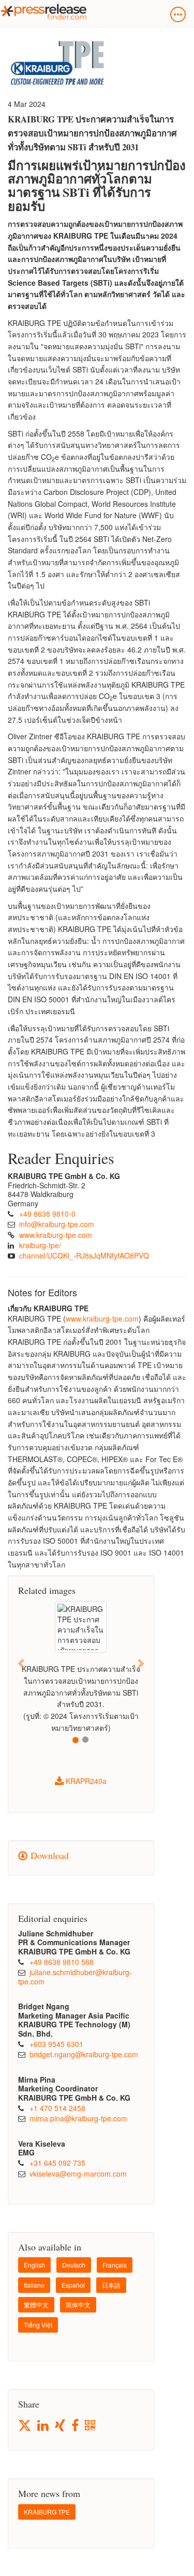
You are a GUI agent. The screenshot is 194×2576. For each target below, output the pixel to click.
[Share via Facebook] (76, 2426)
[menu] (178, 14)
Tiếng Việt (38, 2325)
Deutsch (74, 2265)
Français (115, 2265)
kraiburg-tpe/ (40, 1245)
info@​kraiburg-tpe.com (57, 1224)
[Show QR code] (91, 2426)
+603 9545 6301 (56, 2044)
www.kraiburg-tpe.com (56, 1235)
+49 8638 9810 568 (62, 1962)
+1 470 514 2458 (57, 2108)
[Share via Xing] (61, 2426)
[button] (21, 1663)
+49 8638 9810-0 (47, 1214)
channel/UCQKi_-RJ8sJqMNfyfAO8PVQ (84, 1255)
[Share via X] (25, 2425)
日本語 (111, 2285)
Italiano (34, 2285)
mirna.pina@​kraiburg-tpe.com (78, 2118)
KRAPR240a (85, 1781)
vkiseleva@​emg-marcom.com (78, 2174)
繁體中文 (36, 2305)
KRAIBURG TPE (47, 2512)
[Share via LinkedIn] (44, 2426)
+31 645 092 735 (57, 2163)
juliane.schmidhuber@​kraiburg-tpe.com (75, 1977)
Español (73, 2285)
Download (48, 1855)
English (34, 2265)
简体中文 (78, 2305)
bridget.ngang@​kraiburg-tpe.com (84, 2054)
